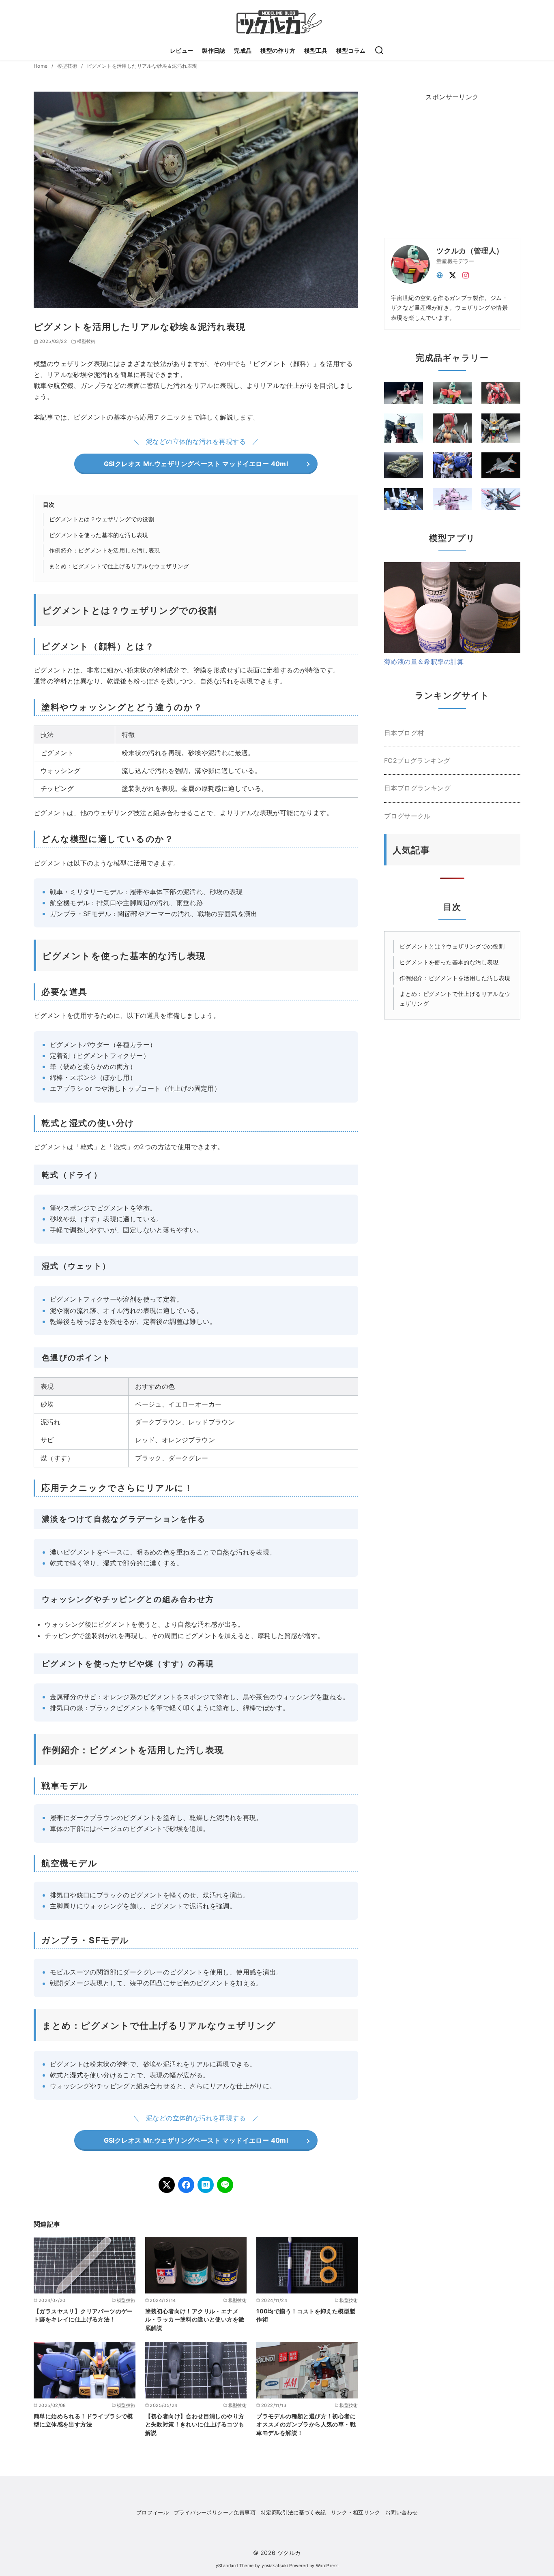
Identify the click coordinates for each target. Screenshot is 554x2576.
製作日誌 (214, 50)
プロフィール (152, 2513)
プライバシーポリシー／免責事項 (215, 2513)
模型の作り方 (278, 50)
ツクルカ (289, 2553)
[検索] (379, 51)
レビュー (182, 50)
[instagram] (466, 274)
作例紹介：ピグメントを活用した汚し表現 (105, 550)
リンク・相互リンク (355, 2513)
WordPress (327, 2566)
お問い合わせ (402, 2513)
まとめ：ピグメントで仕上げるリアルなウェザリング (119, 566)
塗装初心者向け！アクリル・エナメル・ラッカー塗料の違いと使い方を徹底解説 (195, 2319)
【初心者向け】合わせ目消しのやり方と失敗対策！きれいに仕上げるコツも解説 (195, 2424)
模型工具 (316, 50)
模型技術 (68, 66)
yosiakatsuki (275, 2566)
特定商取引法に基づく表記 (293, 2513)
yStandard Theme (235, 2566)
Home (41, 66)
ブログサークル (407, 816)
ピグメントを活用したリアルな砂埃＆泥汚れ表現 (142, 66)
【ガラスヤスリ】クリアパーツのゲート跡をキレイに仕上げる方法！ (83, 2315)
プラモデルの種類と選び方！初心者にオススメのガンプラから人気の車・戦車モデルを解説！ (306, 2424)
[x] (453, 274)
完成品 (243, 50)
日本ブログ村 (404, 733)
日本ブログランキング (417, 788)
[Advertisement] (445, 163)
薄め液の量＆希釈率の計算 (424, 662)
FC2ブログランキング (417, 760)
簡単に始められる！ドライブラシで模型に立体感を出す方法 (83, 2420)
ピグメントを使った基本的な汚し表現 (99, 535)
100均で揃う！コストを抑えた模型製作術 (306, 2315)
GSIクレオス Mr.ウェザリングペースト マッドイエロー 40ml (196, 464)
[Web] (440, 274)
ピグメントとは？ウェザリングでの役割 (102, 519)
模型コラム (351, 50)
